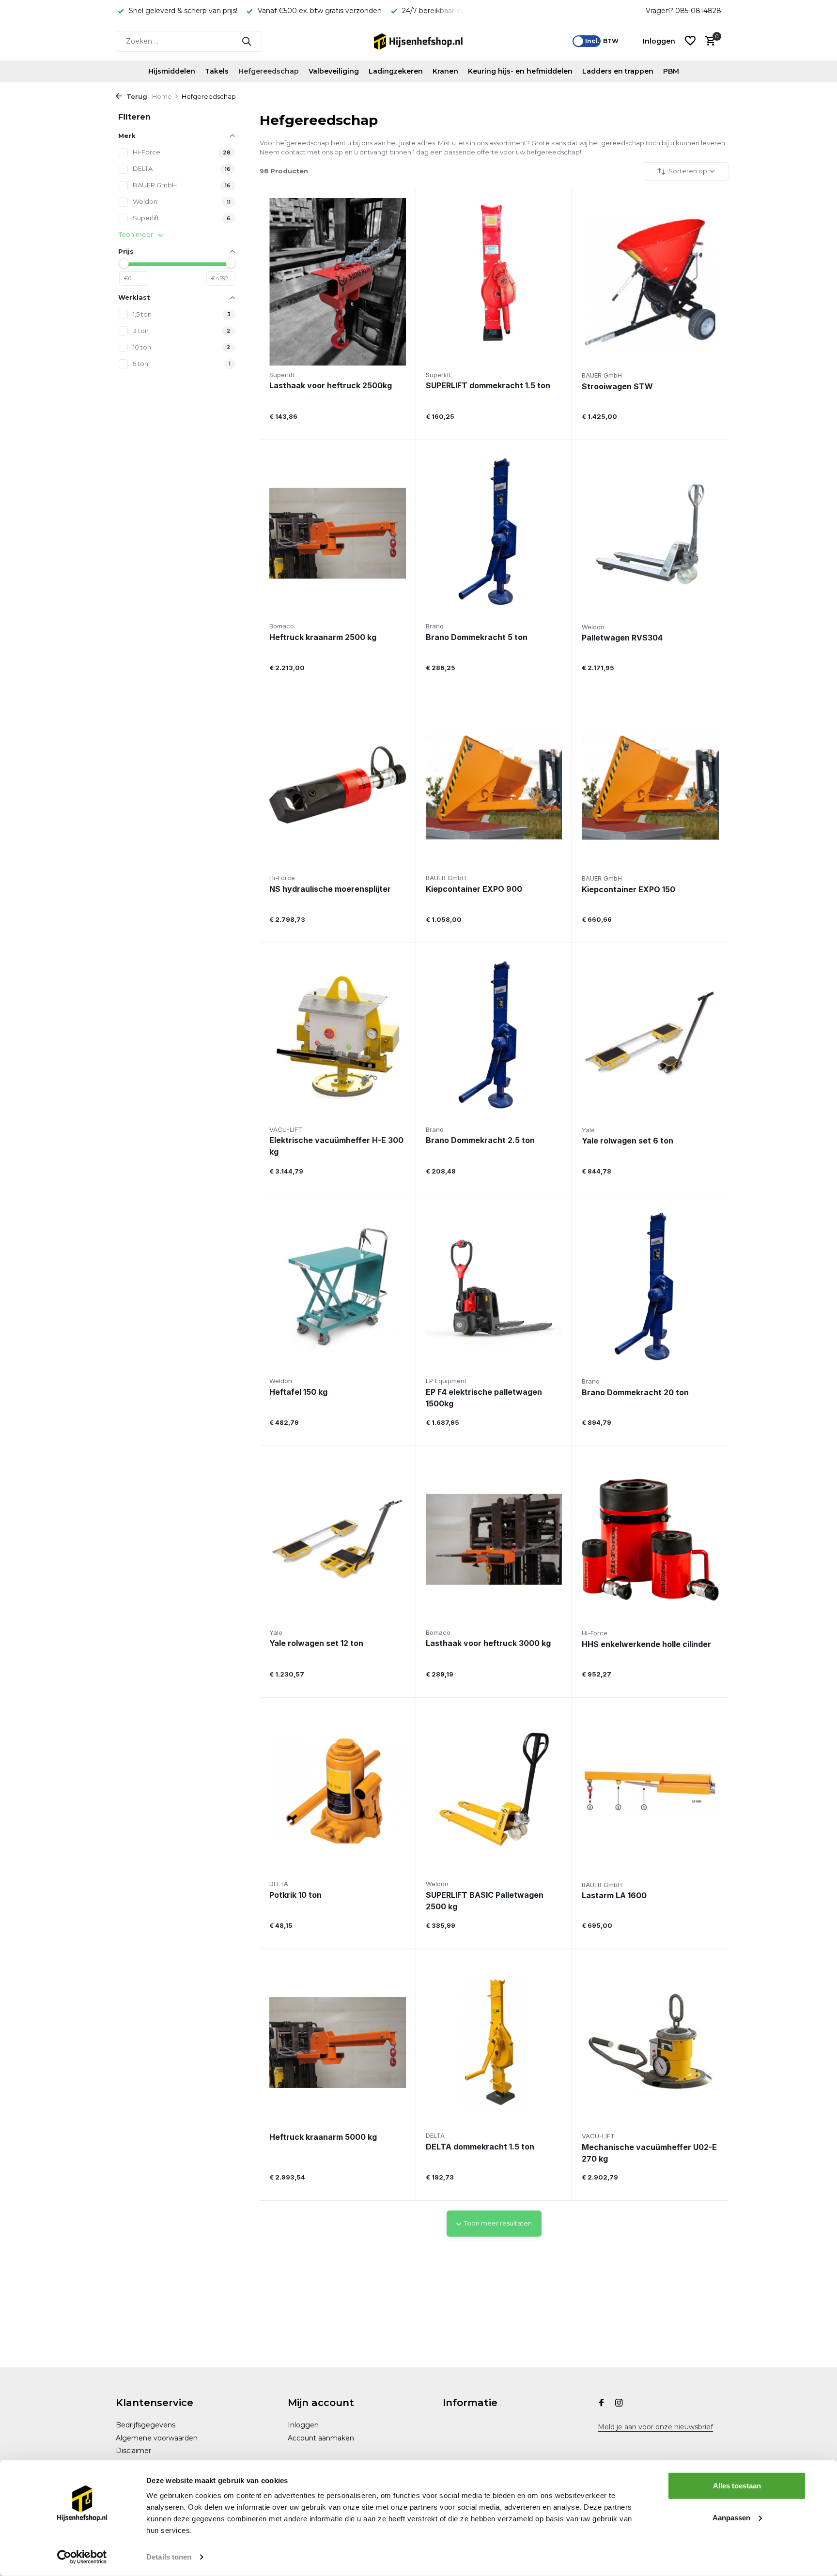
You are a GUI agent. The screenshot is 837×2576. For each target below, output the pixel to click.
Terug (136, 96)
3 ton (141, 331)
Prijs (126, 251)
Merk (127, 136)
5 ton (140, 364)
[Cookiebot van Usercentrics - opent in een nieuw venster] (82, 2557)
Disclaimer (133, 2451)
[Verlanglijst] (690, 41)
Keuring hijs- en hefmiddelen (520, 71)
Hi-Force (147, 152)
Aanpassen (731, 2517)
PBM (671, 71)
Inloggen (303, 2425)
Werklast (134, 297)
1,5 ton (142, 314)
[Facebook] (602, 2404)
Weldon (145, 201)
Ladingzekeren (396, 71)
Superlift (146, 218)
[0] (708, 41)
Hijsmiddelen (172, 71)
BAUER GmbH (155, 185)
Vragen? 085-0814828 (683, 11)
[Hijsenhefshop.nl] (418, 41)
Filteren (134, 117)
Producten (284, 171)
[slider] (124, 263)
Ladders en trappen (618, 71)
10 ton (142, 347)
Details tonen (169, 2557)
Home (162, 96)
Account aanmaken (321, 2438)
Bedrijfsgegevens (146, 2425)
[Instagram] (619, 2404)
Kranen (445, 71)
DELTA (143, 168)
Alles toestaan (737, 2486)
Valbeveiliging (334, 71)
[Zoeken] (247, 41)
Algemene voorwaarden (157, 2438)
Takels (217, 71)
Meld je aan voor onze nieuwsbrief (655, 2427)
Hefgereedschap (269, 71)
